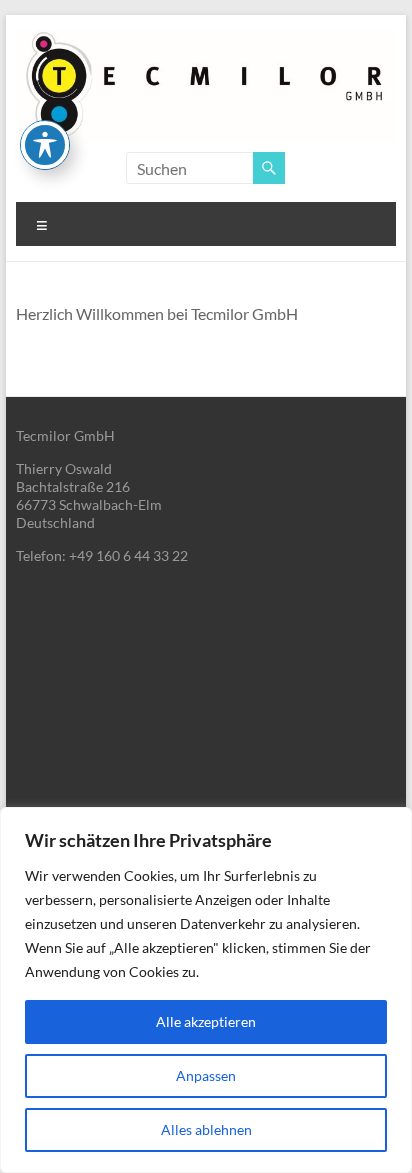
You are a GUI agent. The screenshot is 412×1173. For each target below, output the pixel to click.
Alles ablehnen (206, 1129)
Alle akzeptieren (206, 1021)
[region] (206, 990)
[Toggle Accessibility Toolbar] (45, 145)
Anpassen (206, 1075)
